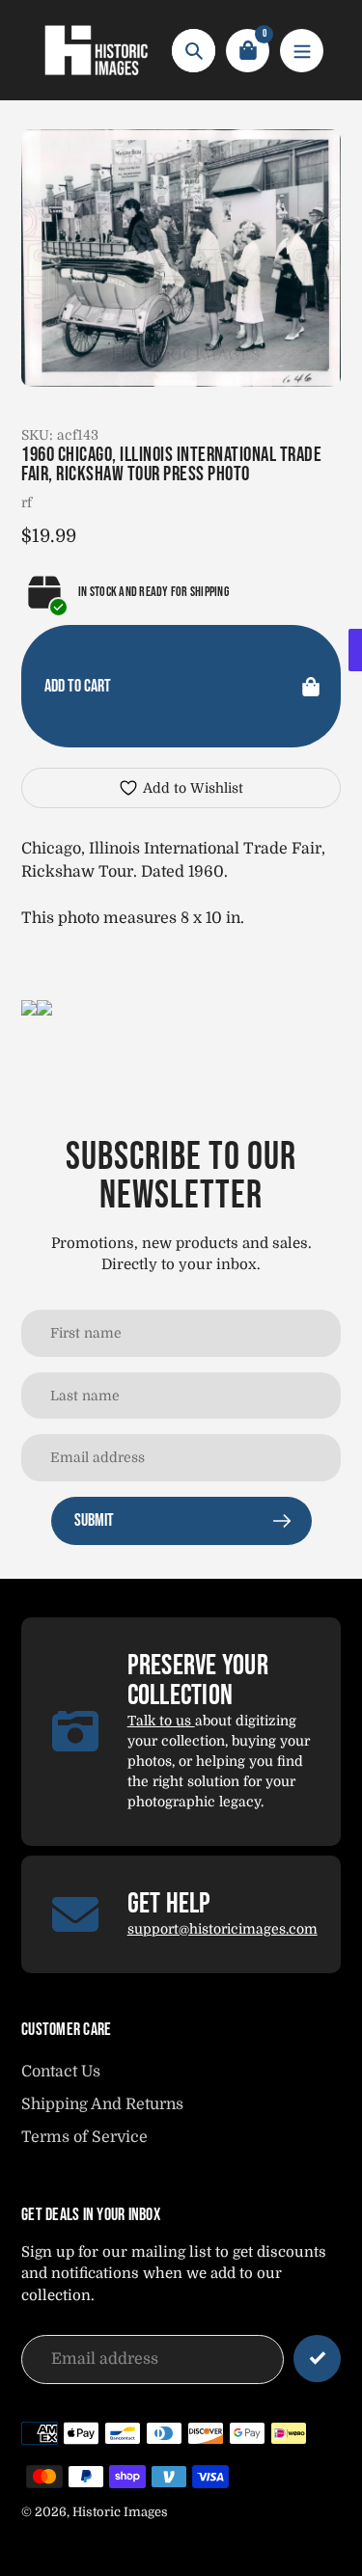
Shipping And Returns (102, 2104)
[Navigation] (302, 51)
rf (27, 502)
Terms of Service (84, 2137)
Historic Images (120, 2512)
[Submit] (317, 2359)
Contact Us (61, 2072)
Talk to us (161, 1721)
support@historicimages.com (223, 1929)
